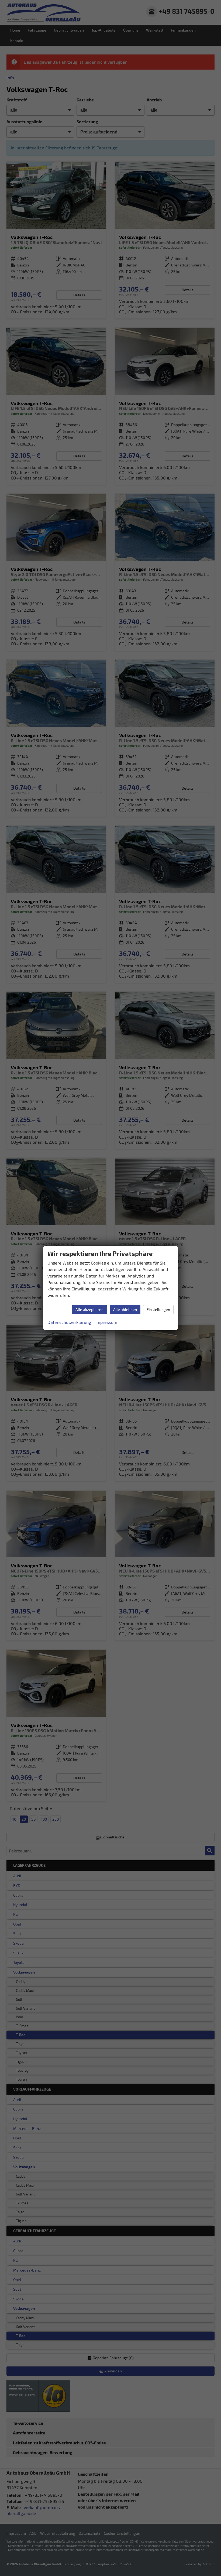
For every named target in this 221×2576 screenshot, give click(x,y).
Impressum (106, 1322)
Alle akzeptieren (89, 1309)
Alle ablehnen (125, 1309)
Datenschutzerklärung (69, 1322)
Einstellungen (158, 1309)
